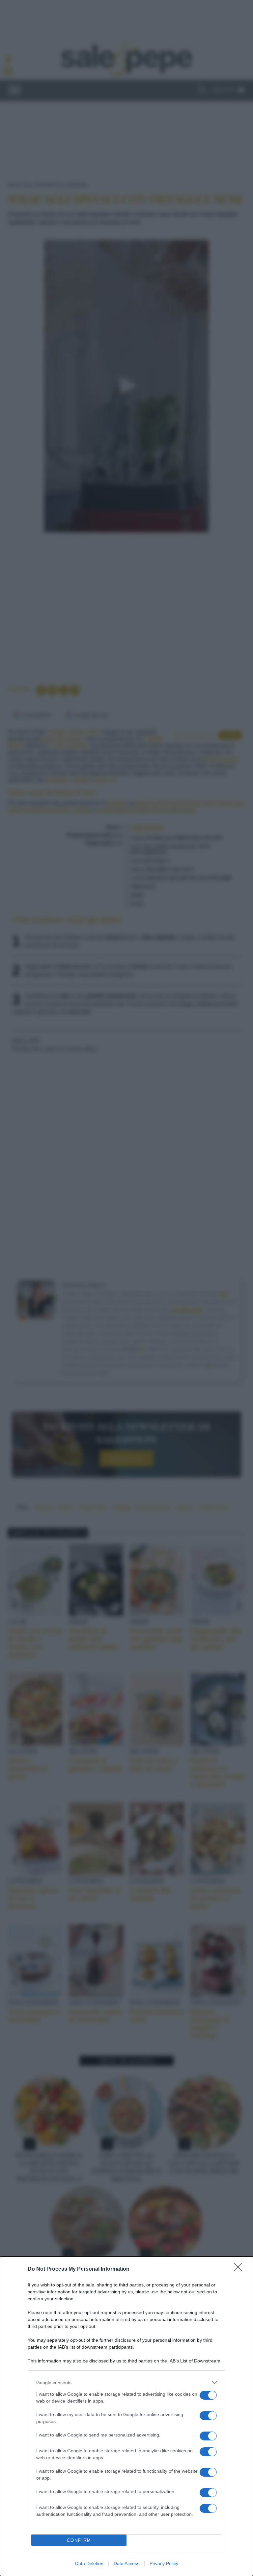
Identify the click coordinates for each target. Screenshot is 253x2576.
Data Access (126, 2563)
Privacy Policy (164, 2563)
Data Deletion (89, 2563)
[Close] (240, 2269)
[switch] (208, 2395)
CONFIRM (79, 2540)
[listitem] (126, 2382)
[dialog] (126, 2416)
